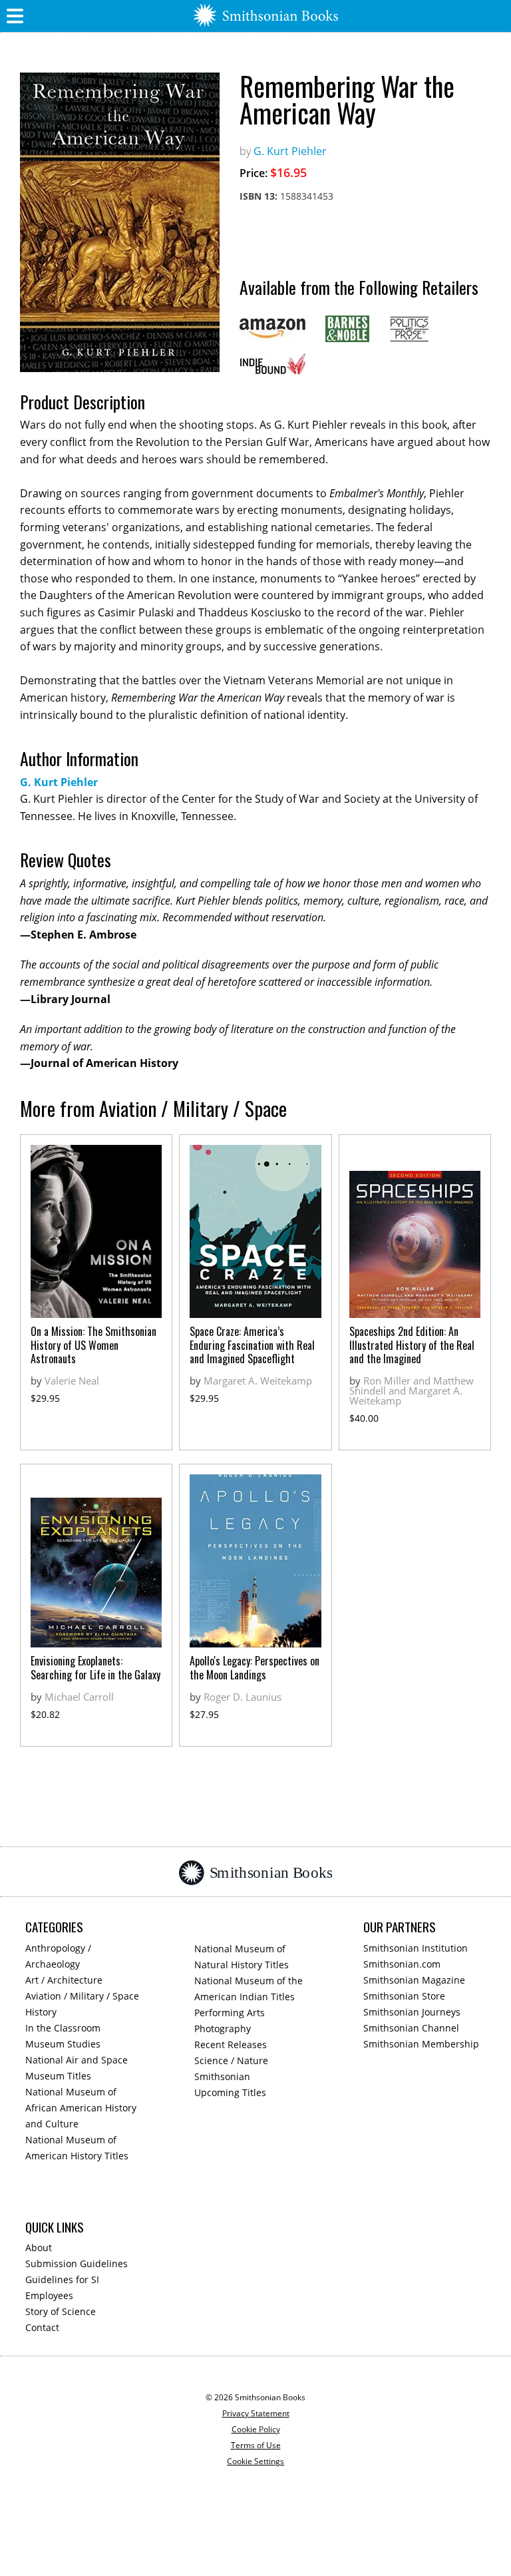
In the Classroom (63, 2028)
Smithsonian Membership (421, 2044)
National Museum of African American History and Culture (81, 2108)
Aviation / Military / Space (82, 1996)
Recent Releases (231, 2044)
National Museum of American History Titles (77, 2148)
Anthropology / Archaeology (58, 1956)
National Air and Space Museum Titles (77, 2068)
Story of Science (61, 2311)
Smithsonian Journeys (412, 2012)
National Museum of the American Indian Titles (249, 1989)
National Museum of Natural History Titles (242, 1957)
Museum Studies (63, 2044)
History (41, 2012)
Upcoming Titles (230, 2092)
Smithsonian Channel (411, 2028)
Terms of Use (256, 2445)
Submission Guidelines (77, 2263)
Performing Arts (230, 2013)
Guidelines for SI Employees (62, 2287)
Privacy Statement (256, 2413)
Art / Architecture (64, 1980)
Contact (42, 2327)
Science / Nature (231, 2060)
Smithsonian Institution (416, 1948)
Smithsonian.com (402, 1964)
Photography (223, 2029)
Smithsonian (222, 2076)
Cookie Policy (256, 2429)
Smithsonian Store (404, 1996)
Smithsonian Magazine (414, 1980)
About (39, 2248)
